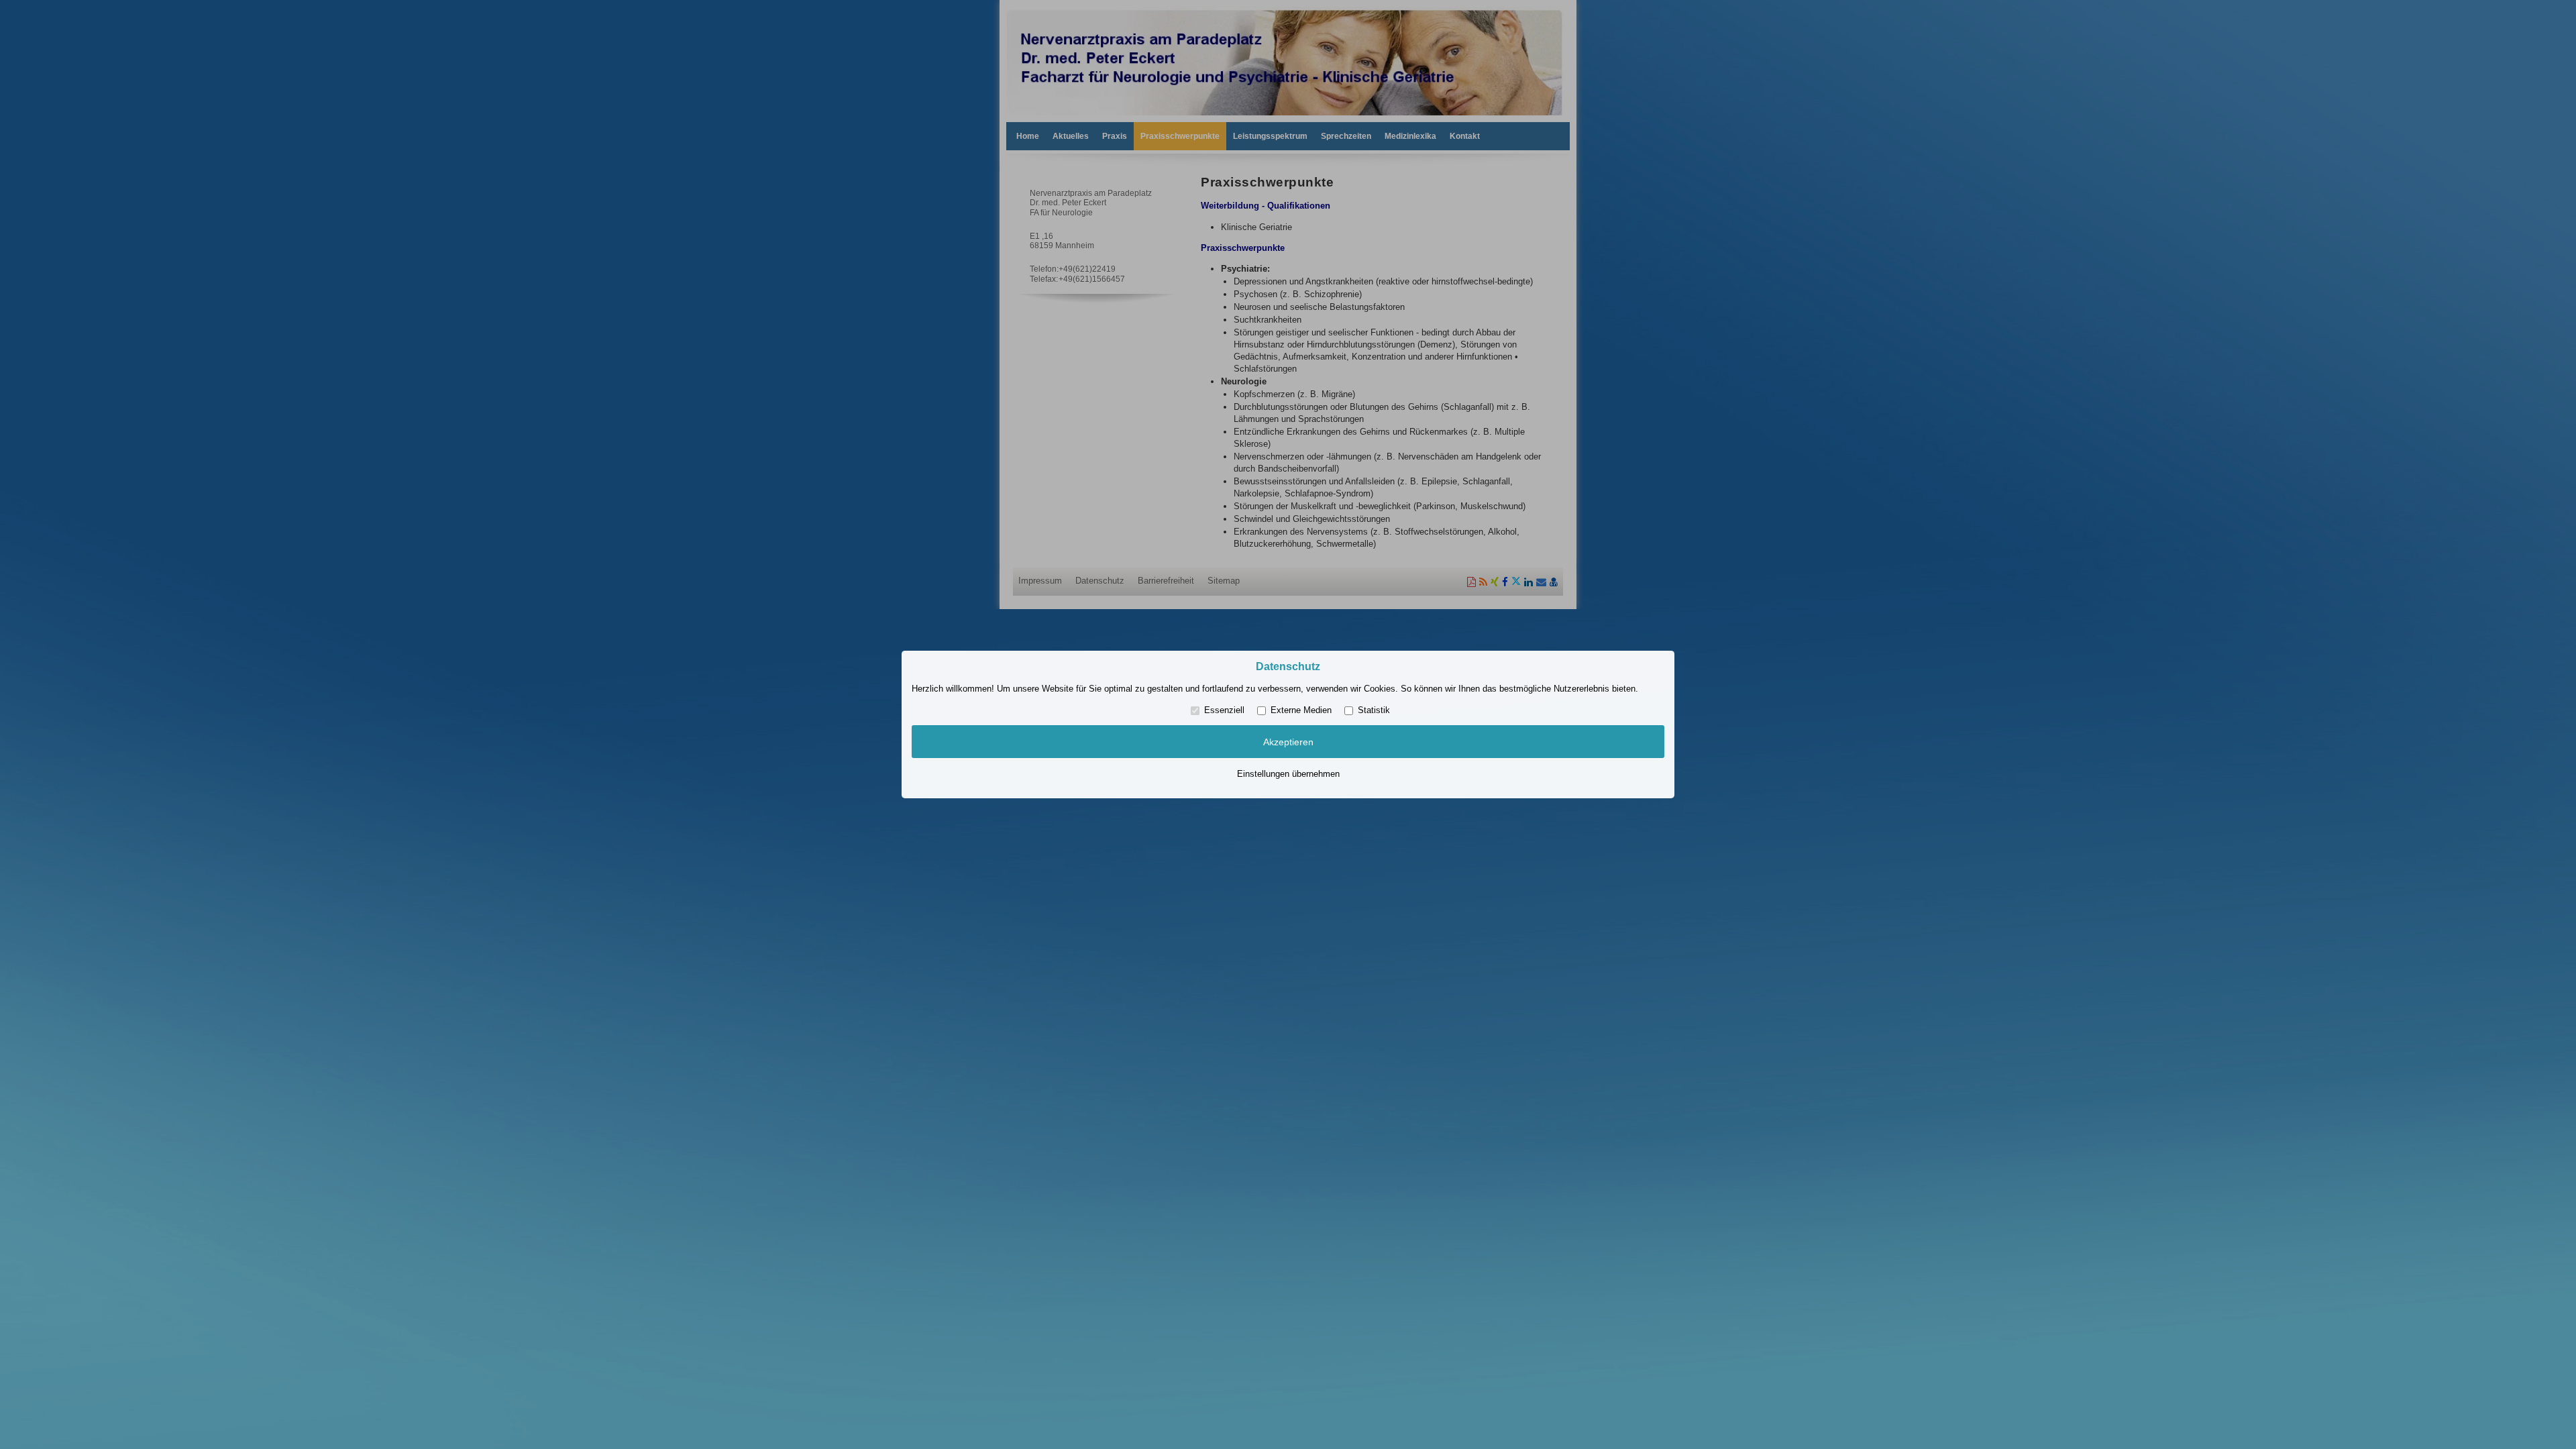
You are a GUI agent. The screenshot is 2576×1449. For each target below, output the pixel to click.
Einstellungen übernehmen (1288, 774)
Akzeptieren (1288, 742)
